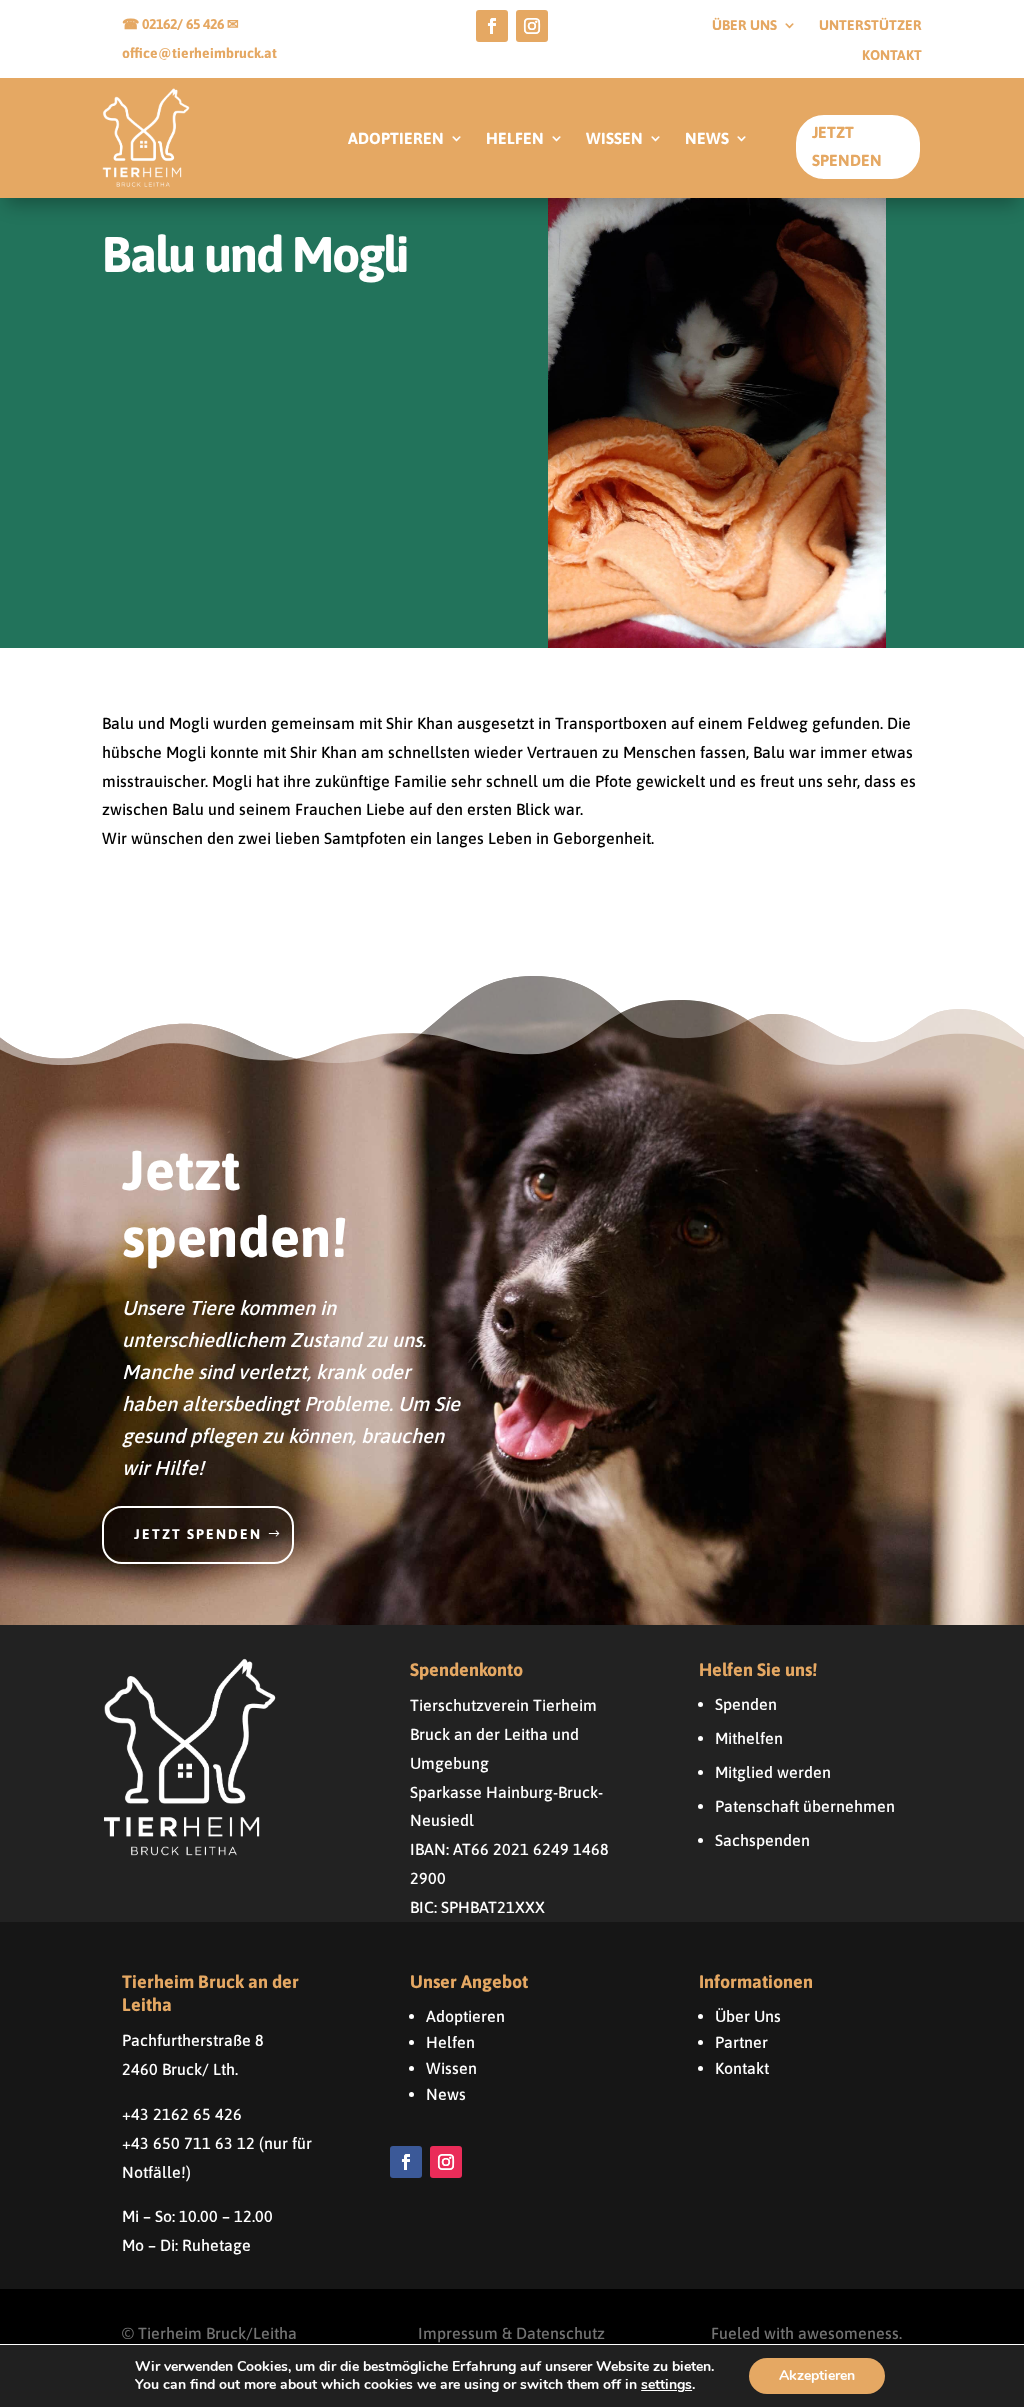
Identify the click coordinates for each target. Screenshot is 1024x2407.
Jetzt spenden (198, 1534)
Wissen (451, 2068)
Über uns (744, 25)
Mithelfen (749, 1738)
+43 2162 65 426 (182, 2114)
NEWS (707, 139)
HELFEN (515, 139)
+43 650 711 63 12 (188, 2143)
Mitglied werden (773, 1772)
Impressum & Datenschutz (511, 2333)
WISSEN (614, 139)
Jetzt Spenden (847, 145)
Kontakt (892, 55)
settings (666, 2385)
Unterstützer (870, 25)
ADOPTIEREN (396, 139)
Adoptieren (465, 2016)
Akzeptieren (817, 2375)
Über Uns (748, 2016)
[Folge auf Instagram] (532, 26)
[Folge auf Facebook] (492, 26)
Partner (741, 2042)
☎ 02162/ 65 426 (174, 24)
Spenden (746, 1704)
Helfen (450, 2042)
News (446, 2094)
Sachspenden (762, 1840)
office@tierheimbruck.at (199, 53)
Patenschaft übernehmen (805, 1806)
